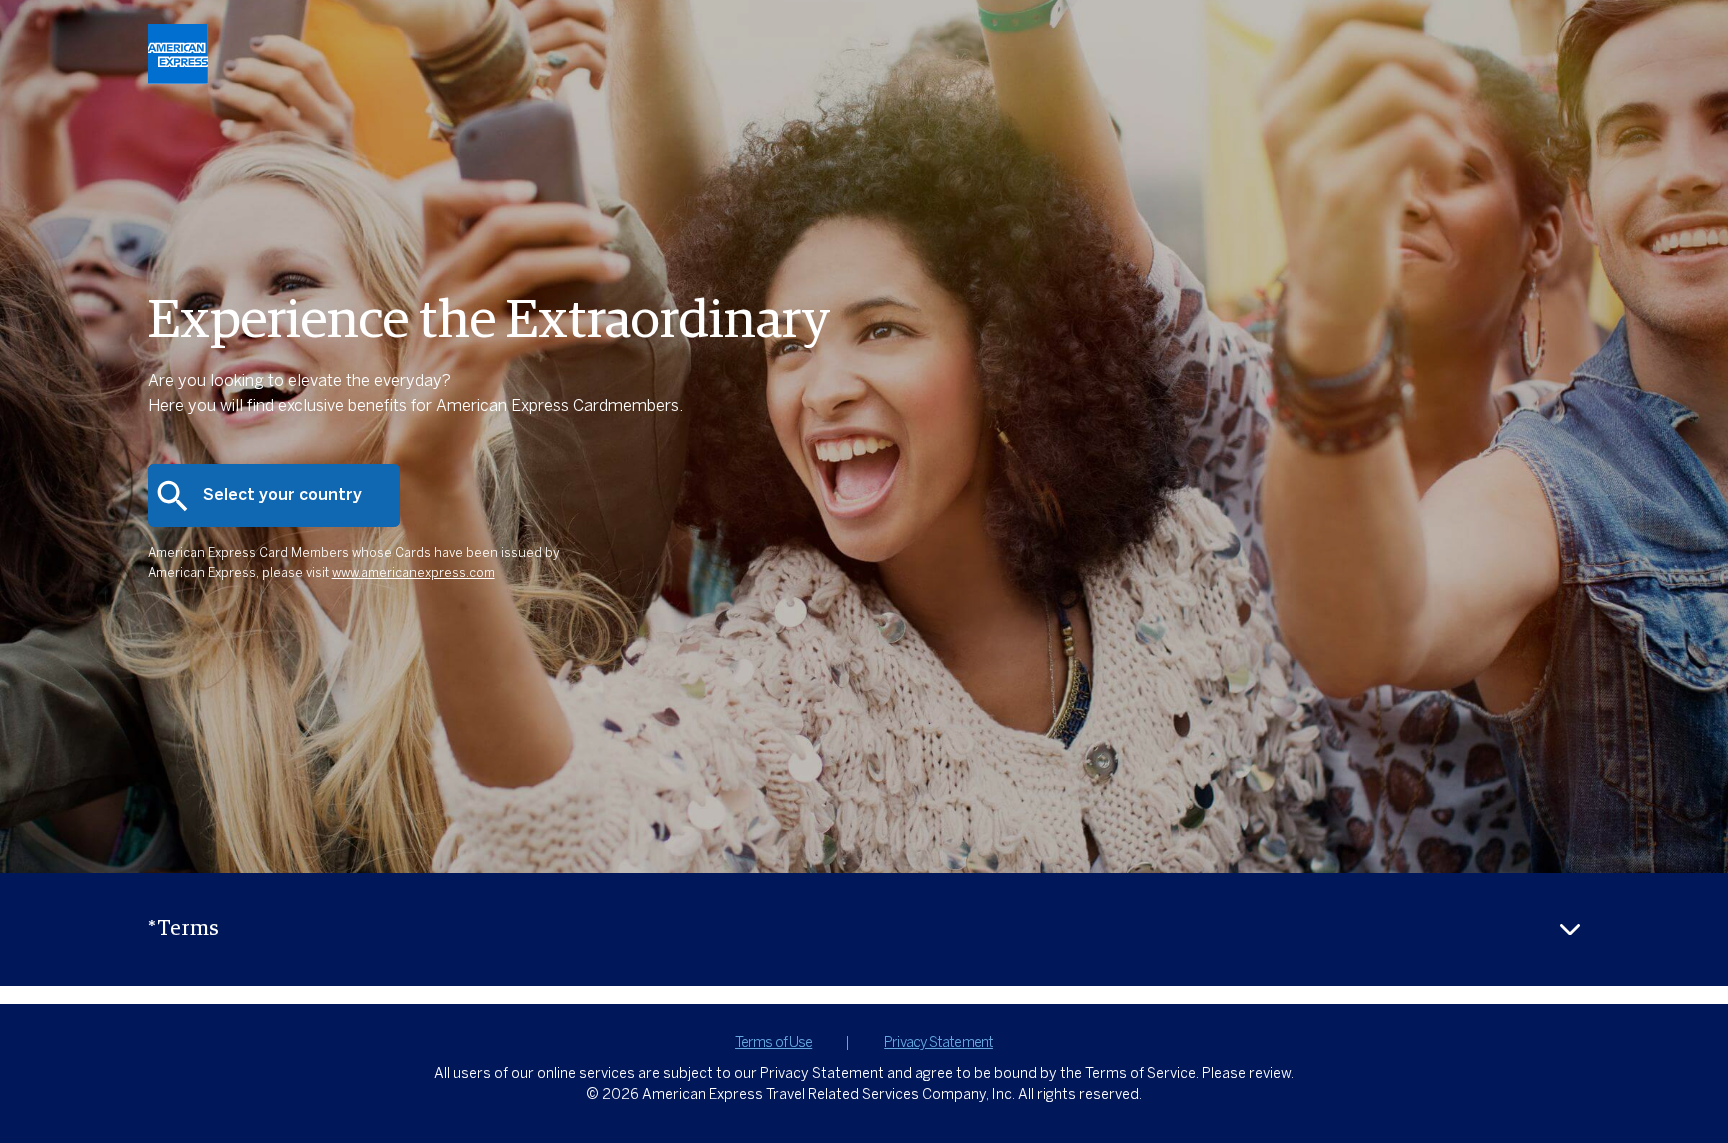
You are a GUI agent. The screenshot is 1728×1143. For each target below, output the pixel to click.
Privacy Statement (938, 1043)
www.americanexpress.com (413, 574)
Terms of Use (773, 1043)
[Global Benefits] (178, 78)
